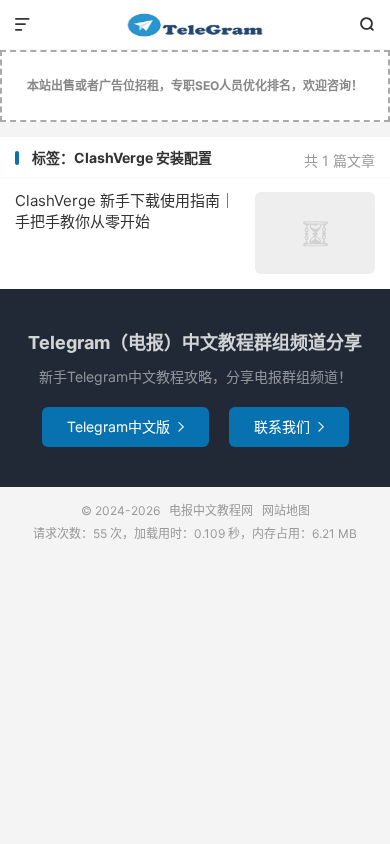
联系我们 (289, 426)
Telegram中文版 (125, 426)
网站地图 (286, 510)
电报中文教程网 (195, 25)
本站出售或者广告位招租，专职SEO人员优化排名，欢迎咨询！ (195, 85)
